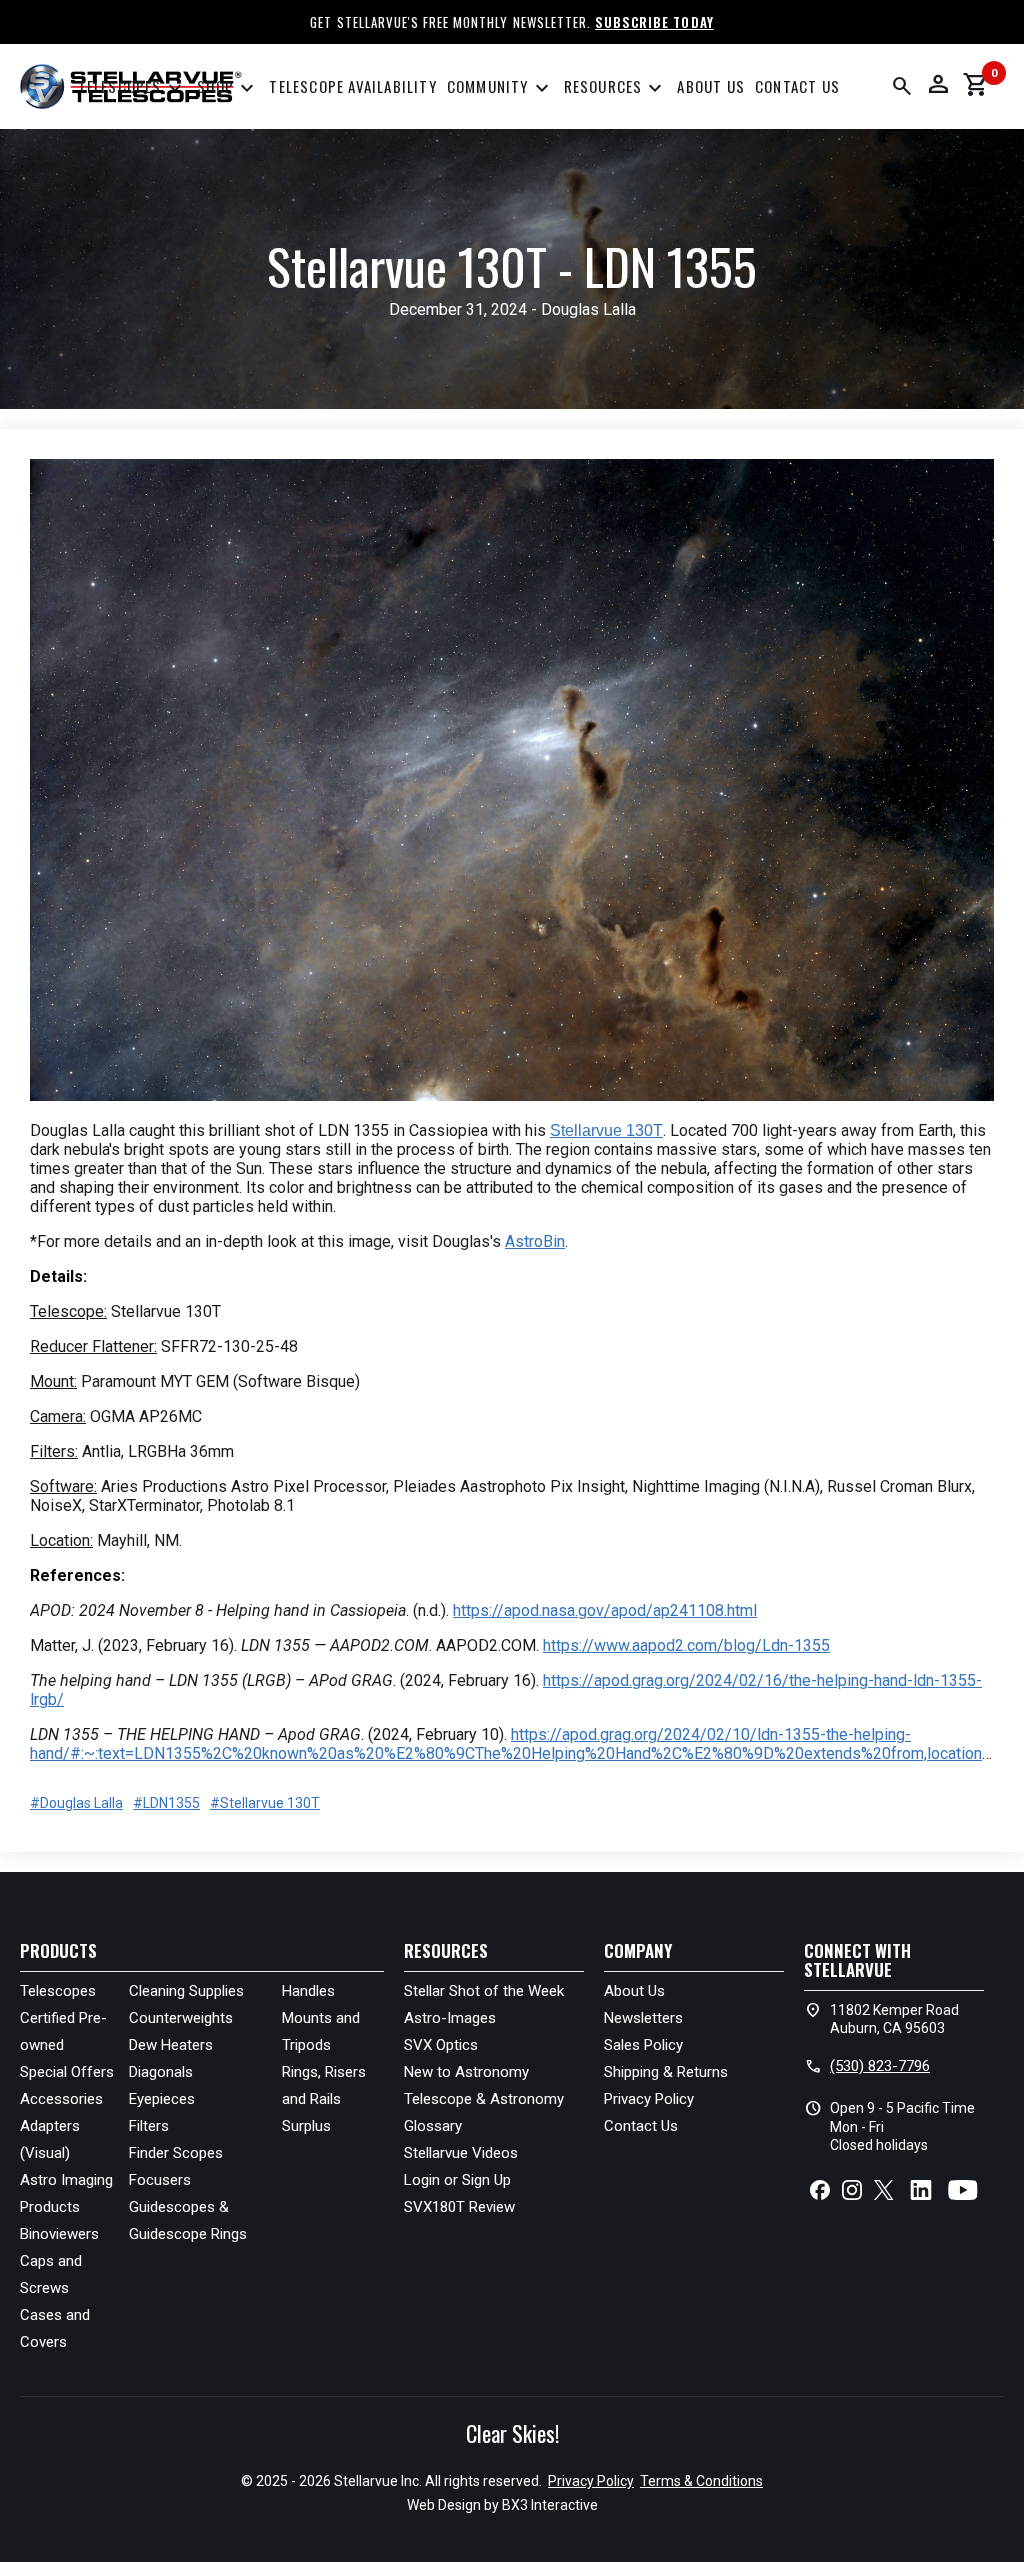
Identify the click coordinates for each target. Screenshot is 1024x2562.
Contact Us (797, 86)
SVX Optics (441, 2045)
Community (500, 89)
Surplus (306, 2126)
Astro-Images (450, 2018)
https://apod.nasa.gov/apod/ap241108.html (605, 1610)
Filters (149, 2126)
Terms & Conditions (701, 2481)
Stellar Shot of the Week (484, 1991)
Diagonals (161, 2072)
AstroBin (535, 1241)
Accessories (61, 2099)
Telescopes (132, 89)
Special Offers (67, 2072)
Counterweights (181, 2018)
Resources (616, 89)
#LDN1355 (166, 1803)
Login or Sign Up (457, 2180)
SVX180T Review (459, 2207)
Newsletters (643, 2018)
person (938, 84)
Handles (308, 1991)
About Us (711, 86)
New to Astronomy (466, 2072)
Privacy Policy (649, 2099)
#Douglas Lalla (76, 1803)
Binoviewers (59, 2234)
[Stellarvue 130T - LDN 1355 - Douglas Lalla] (512, 782)
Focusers (160, 2180)
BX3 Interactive (550, 2505)
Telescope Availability (352, 86)
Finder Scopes (176, 2153)
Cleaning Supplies (186, 1991)
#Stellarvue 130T (265, 1803)
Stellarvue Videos (461, 2153)
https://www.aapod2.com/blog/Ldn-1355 (686, 1645)
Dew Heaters (171, 2045)
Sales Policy (643, 2045)
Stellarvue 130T (606, 1130)
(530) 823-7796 (880, 2066)
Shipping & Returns (666, 2072)
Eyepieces (162, 2099)
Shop (228, 89)
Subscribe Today (654, 22)
